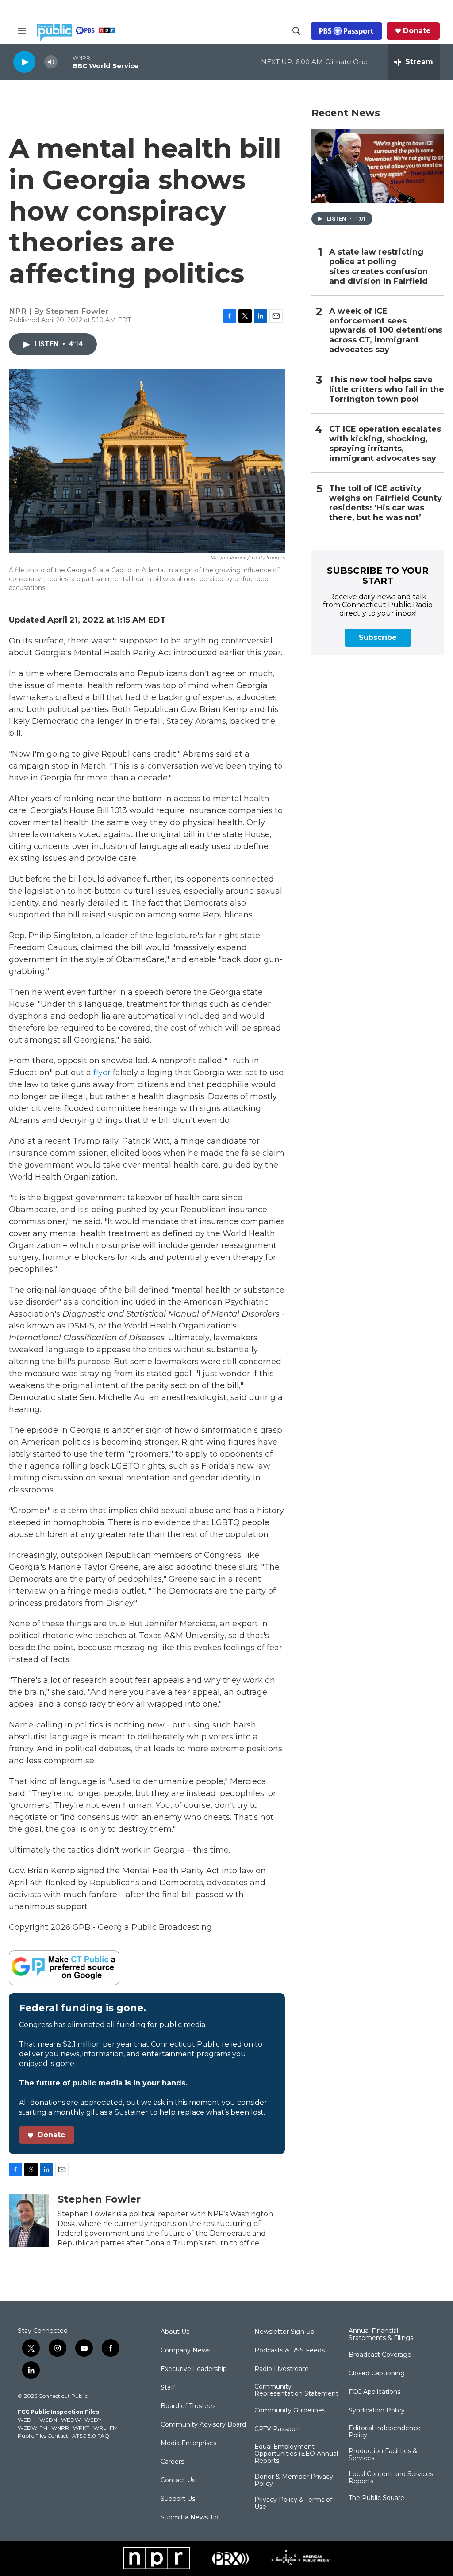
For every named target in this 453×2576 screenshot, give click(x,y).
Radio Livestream (282, 2369)
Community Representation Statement (296, 2390)
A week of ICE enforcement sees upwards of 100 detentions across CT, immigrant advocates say (386, 331)
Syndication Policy (377, 2411)
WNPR (60, 2428)
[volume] (51, 62)
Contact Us (178, 2481)
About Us (175, 2332)
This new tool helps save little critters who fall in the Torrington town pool (387, 390)
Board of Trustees (188, 2406)
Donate (417, 31)
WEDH (27, 2420)
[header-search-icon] (296, 31)
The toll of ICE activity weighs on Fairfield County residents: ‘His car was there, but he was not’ (386, 503)
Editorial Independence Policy (385, 2432)
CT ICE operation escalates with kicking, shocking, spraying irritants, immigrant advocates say (385, 444)
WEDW (71, 2420)
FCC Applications (374, 2392)
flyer (102, 1073)
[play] (24, 62)
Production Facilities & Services (383, 2455)
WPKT (81, 2428)
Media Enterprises (188, 2443)
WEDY (93, 2420)
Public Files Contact (43, 2436)
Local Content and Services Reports (391, 2478)
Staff (168, 2388)
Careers (172, 2462)
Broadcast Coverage (380, 2355)
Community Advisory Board (203, 2425)
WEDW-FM (33, 2428)
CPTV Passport (277, 2429)
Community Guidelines (290, 2411)
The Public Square (376, 2498)
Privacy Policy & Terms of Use (293, 2504)
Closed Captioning (377, 2374)
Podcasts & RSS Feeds (290, 2351)
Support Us (178, 2499)
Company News (185, 2351)
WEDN (48, 2420)
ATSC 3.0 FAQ (91, 2436)
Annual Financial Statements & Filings (381, 2335)
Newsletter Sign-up (284, 2332)
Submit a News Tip (190, 2518)
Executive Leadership (194, 2369)
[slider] (65, 62)
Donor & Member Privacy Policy (294, 2481)
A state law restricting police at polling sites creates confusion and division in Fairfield (378, 267)
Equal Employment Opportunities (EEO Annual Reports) (296, 2454)
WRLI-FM (106, 2428)
